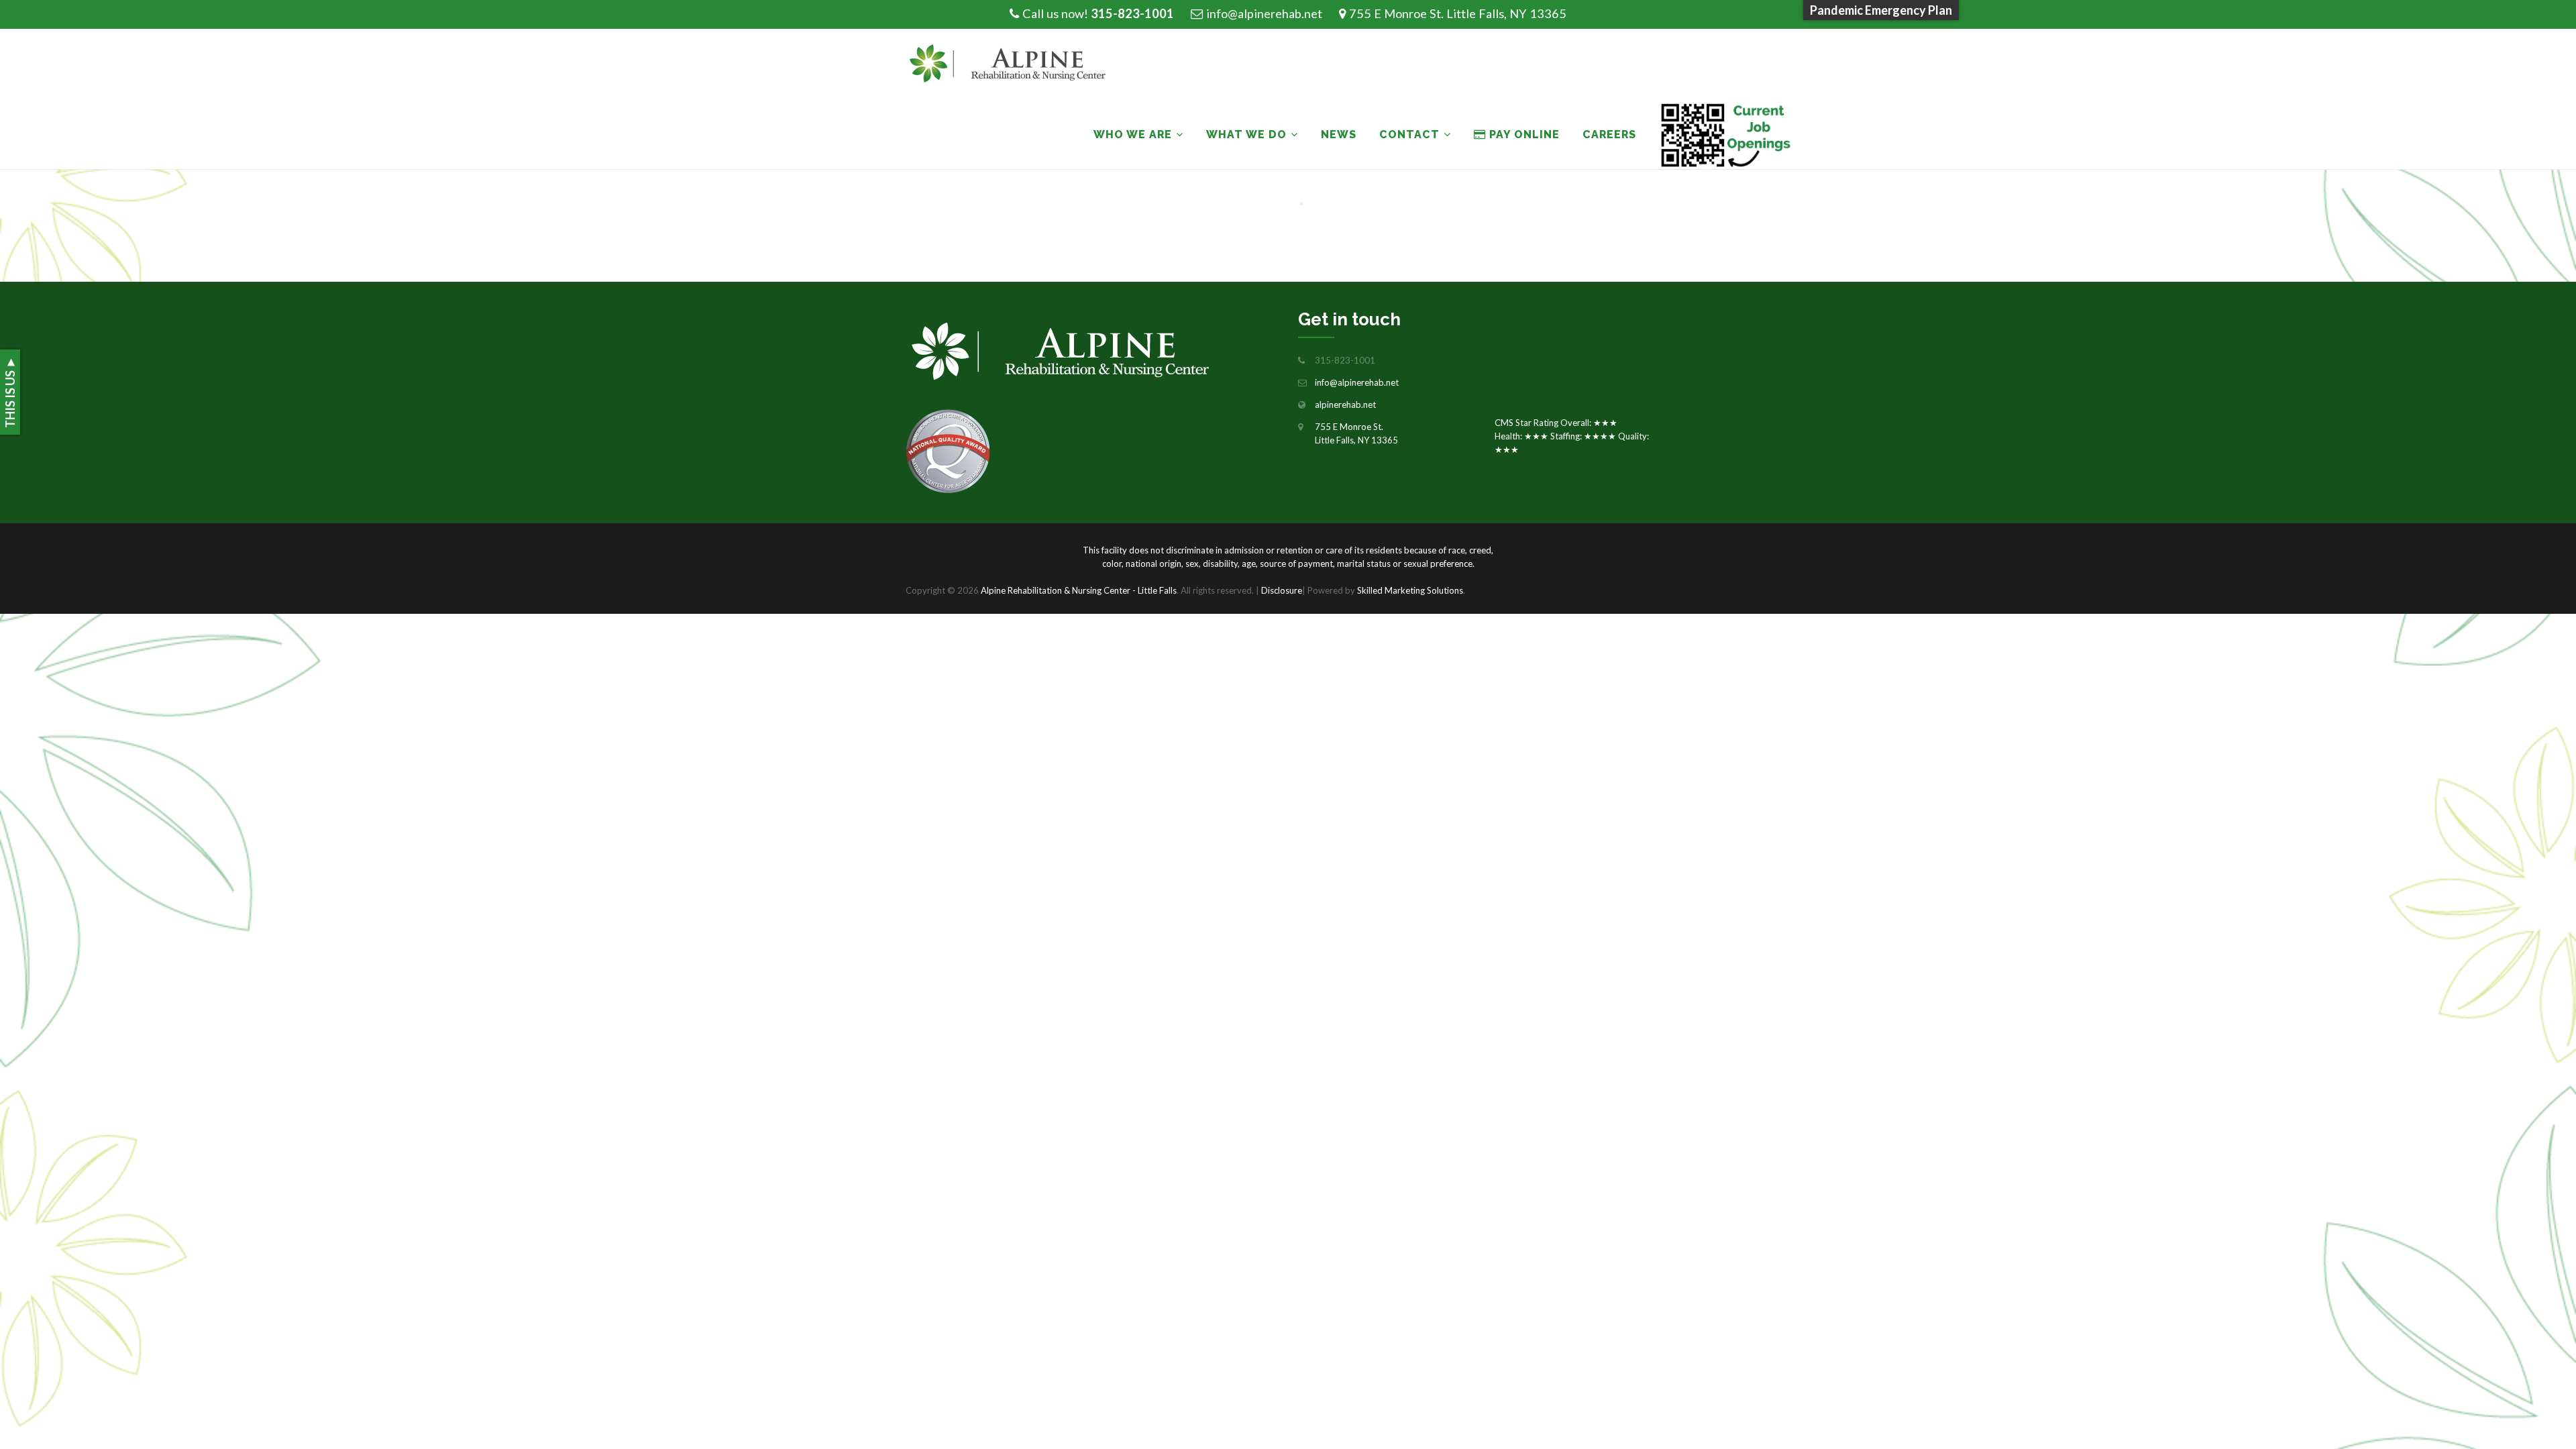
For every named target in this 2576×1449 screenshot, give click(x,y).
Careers (1609, 135)
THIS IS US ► (10, 392)
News (1339, 135)
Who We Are (1133, 135)
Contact (1409, 135)
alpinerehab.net (1345, 405)
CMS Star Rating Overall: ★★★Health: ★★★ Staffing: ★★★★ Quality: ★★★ (1572, 436)
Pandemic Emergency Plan (1881, 10)
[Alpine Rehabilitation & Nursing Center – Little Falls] (1014, 64)
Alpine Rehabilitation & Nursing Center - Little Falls (1079, 590)
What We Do (1246, 135)
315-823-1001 (1132, 13)
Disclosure (1282, 590)
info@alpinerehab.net (1264, 13)
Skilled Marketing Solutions (1410, 590)
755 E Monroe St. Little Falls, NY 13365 (1458, 13)
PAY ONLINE (1523, 135)
